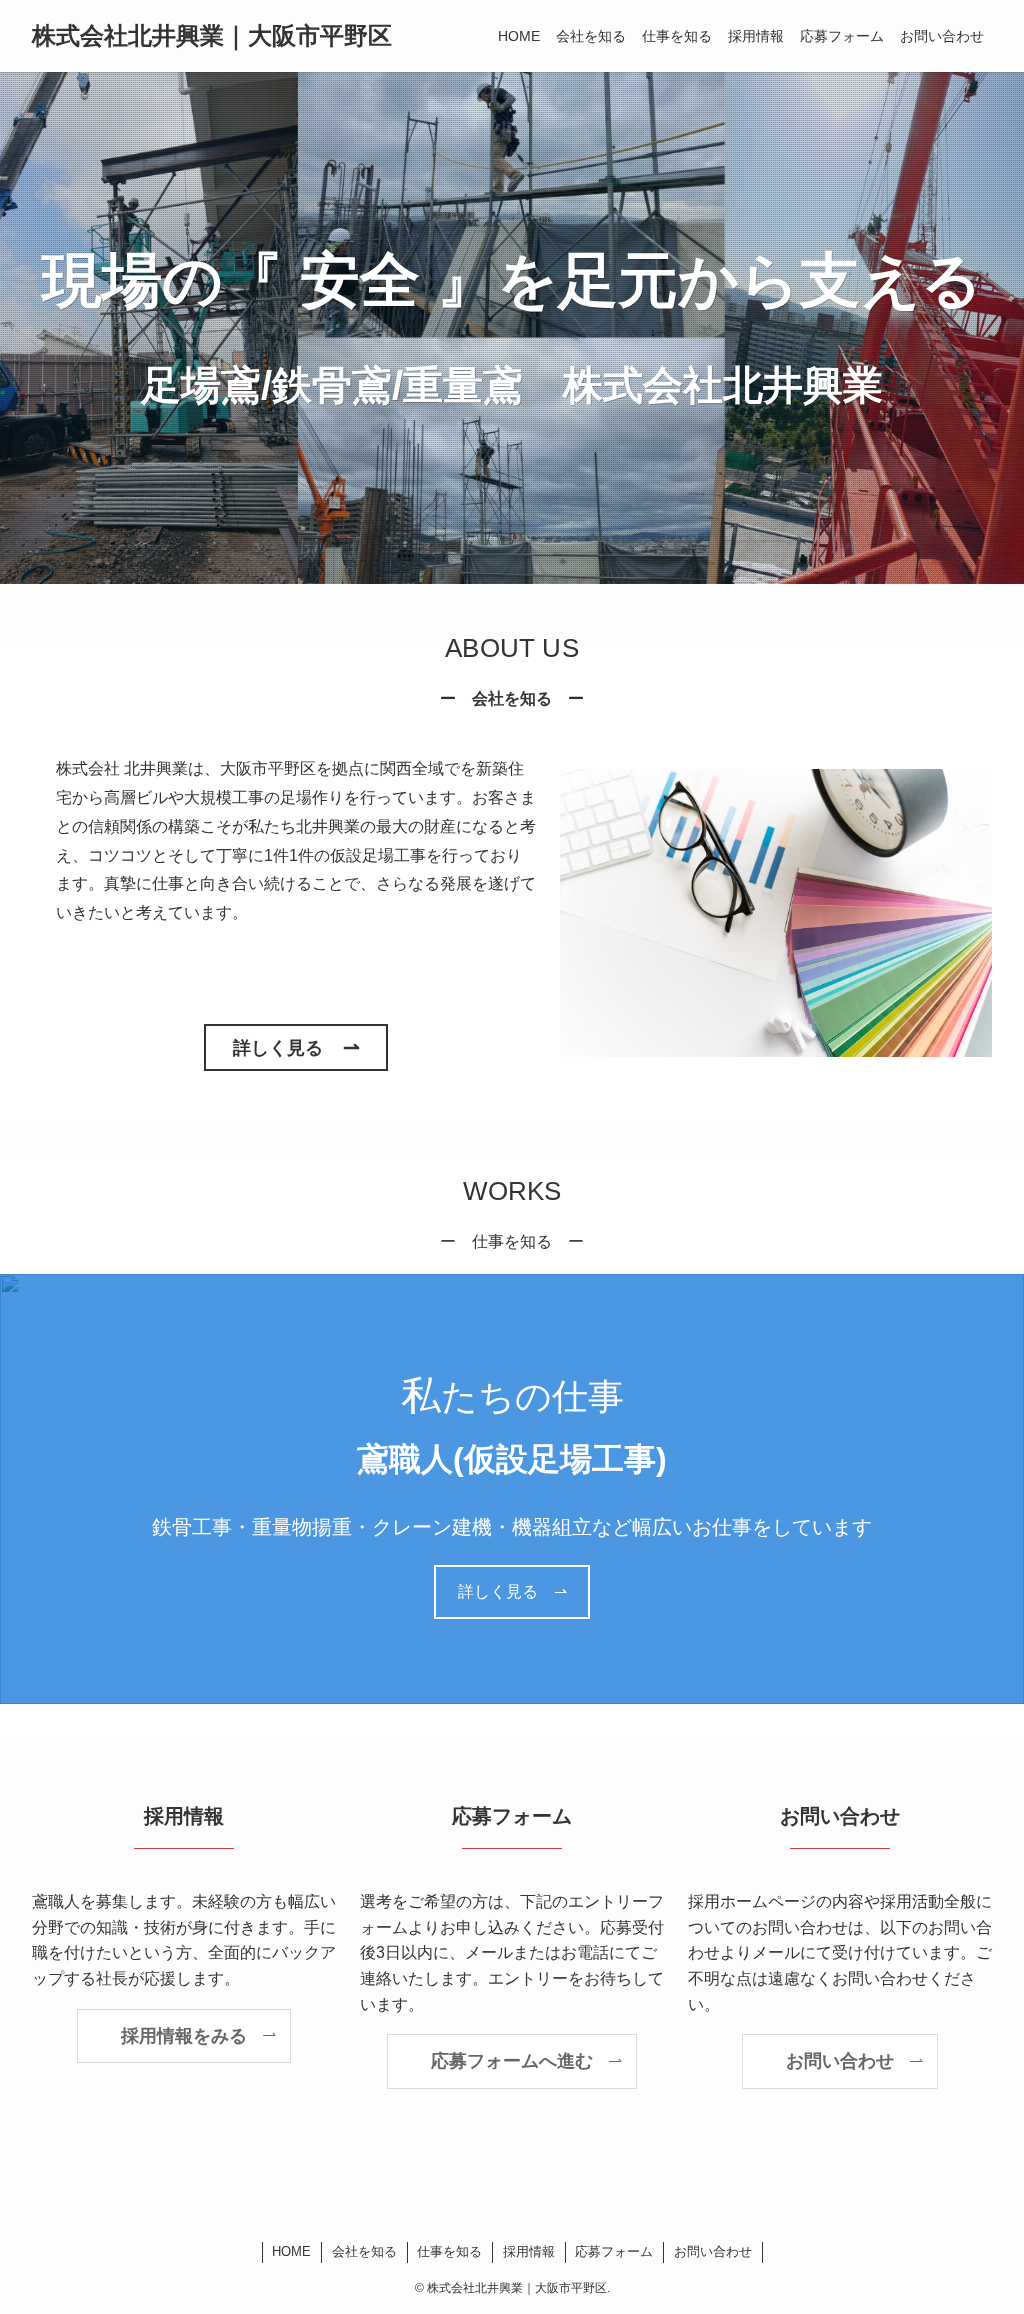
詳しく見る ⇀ (512, 1591)
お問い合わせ (713, 2251)
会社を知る (364, 2251)
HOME (291, 2251)
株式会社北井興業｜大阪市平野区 (212, 36)
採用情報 (529, 2251)
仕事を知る (449, 2251)
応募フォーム (614, 2251)
